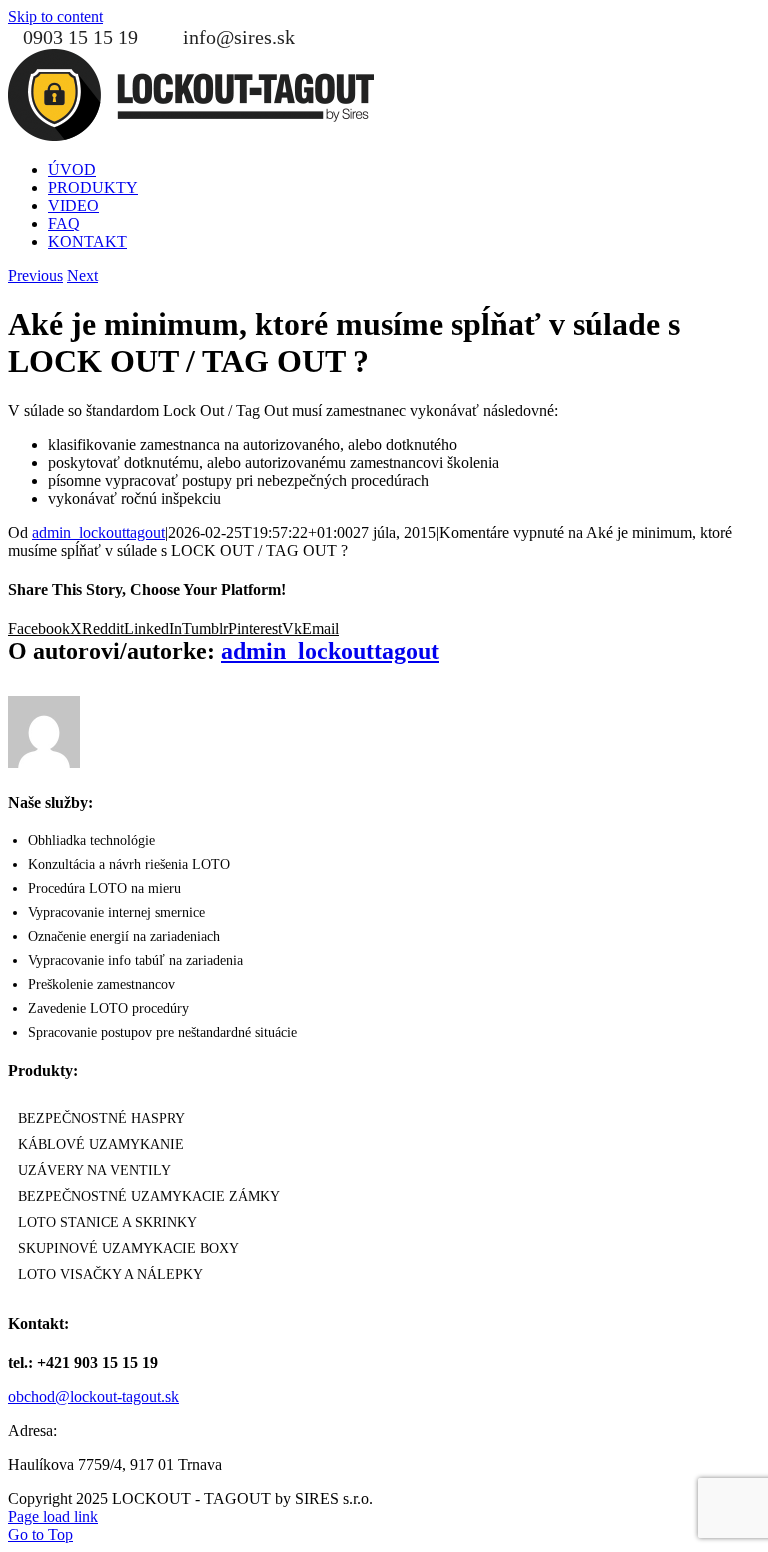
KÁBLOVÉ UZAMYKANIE (101, 1144)
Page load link (53, 1516)
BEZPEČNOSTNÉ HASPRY (101, 1118)
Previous (35, 275)
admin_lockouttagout (98, 532)
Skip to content (55, 16)
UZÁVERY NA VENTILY (94, 1170)
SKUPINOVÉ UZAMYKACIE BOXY (128, 1248)
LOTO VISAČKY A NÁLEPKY (110, 1274)
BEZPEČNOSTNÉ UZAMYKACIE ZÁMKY (149, 1196)
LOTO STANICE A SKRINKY (107, 1222)
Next (82, 275)
